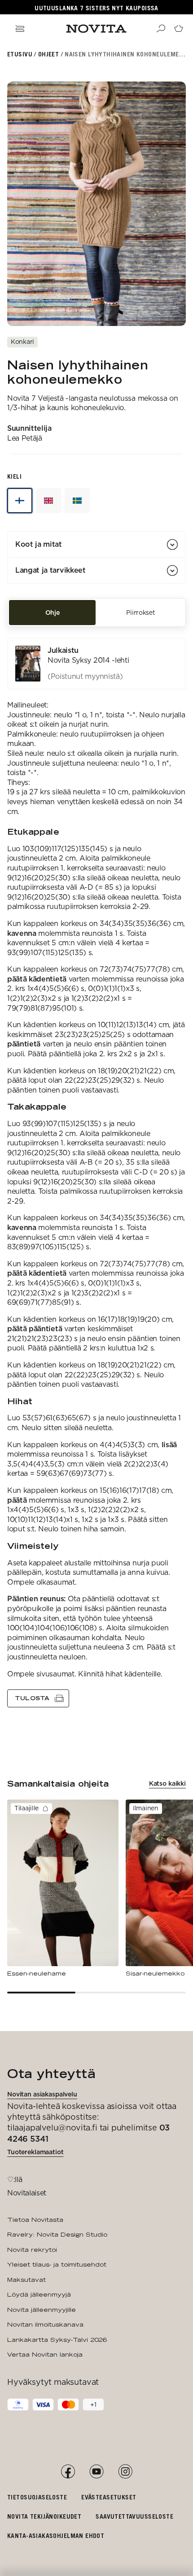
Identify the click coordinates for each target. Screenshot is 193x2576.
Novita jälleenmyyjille (42, 2310)
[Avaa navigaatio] (20, 29)
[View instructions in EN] (48, 501)
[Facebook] (68, 2472)
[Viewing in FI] (20, 501)
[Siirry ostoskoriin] (179, 29)
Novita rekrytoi (32, 2250)
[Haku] (161, 29)
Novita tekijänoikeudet (44, 2516)
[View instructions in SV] (77, 501)
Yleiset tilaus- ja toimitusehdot (57, 2264)
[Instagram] (125, 2472)
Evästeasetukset (109, 2497)
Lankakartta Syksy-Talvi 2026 (57, 2340)
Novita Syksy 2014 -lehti (88, 660)
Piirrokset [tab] (140, 613)
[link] (96, 664)
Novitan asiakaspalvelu (42, 2094)
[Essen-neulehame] (63, 1889)
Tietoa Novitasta (35, 2220)
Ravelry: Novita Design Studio (57, 2234)
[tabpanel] (96, 1172)
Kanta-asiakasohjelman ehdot (56, 2535)
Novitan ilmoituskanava (45, 2324)
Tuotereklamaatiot (35, 2152)
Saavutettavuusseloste (134, 2516)
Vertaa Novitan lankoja (45, 2354)
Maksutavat (26, 2280)
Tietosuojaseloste (37, 2497)
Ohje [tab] (53, 613)
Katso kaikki (167, 1783)
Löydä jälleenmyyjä (39, 2294)
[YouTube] (96, 2472)
